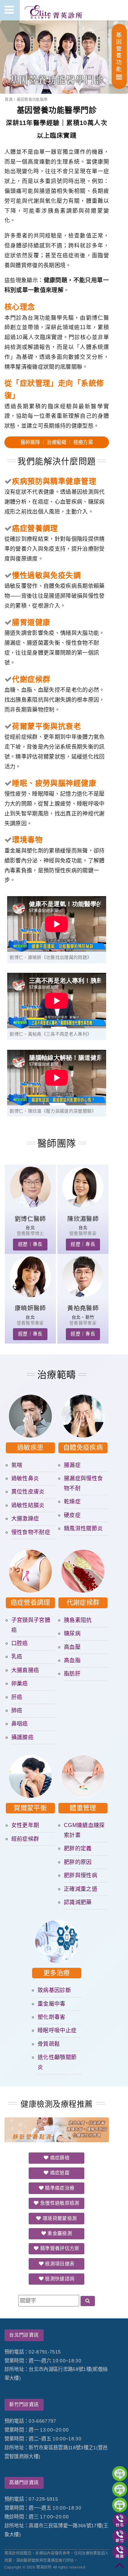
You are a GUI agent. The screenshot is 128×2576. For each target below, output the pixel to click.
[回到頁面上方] (120, 2568)
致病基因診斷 (54, 1990)
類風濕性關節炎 (83, 1528)
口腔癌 (20, 1643)
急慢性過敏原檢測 (59, 2203)
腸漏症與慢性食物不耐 (83, 1483)
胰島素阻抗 (78, 1620)
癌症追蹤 (59, 2173)
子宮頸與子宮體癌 (31, 1625)
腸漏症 (72, 1465)
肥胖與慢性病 (81, 1875)
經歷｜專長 (30, 1244)
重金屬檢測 (59, 2233)
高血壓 (72, 1647)
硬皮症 (72, 1515)
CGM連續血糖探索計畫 (84, 1830)
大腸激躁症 (25, 1519)
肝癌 (17, 1697)
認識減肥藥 (78, 1902)
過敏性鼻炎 (25, 1478)
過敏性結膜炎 (28, 1505)
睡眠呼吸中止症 (57, 2030)
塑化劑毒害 (52, 2017)
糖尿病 (72, 1633)
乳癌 (17, 1657)
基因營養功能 (119, 52)
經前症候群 (25, 1839)
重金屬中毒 (52, 2004)
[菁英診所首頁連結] (54, 10)
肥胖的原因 (78, 1862)
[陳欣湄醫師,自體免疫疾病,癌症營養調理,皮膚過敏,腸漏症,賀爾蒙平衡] (83, 1206)
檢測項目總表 (59, 2264)
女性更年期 (25, 1825)
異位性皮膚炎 (28, 1492)
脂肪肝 (72, 1674)
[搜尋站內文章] (88, 2301)
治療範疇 (56, 442)
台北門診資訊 (24, 2335)
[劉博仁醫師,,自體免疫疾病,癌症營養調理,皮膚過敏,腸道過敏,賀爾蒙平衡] (30, 1206)
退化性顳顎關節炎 (57, 2062)
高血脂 (72, 1660)
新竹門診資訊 (24, 2404)
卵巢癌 (20, 1683)
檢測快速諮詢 (59, 2279)
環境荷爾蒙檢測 (59, 2218)
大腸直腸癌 (25, 1670)
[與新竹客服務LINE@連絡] (120, 2489)
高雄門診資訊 (24, 2482)
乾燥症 (72, 1501)
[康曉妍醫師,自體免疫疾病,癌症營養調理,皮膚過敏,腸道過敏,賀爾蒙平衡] (30, 1295)
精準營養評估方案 (59, 2248)
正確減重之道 (81, 1889)
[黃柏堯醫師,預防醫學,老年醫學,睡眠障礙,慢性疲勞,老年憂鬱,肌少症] (83, 1295)
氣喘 (17, 1465)
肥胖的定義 (78, 1848)
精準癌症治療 (59, 2188)
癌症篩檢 (59, 2158)
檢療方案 (83, 442)
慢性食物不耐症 (31, 1532)
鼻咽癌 (20, 1724)
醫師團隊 (30, 442)
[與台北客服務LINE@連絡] (120, 2474)
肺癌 (17, 1710)
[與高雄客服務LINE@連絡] (120, 2505)
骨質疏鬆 (49, 2044)
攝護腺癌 (22, 1737)
